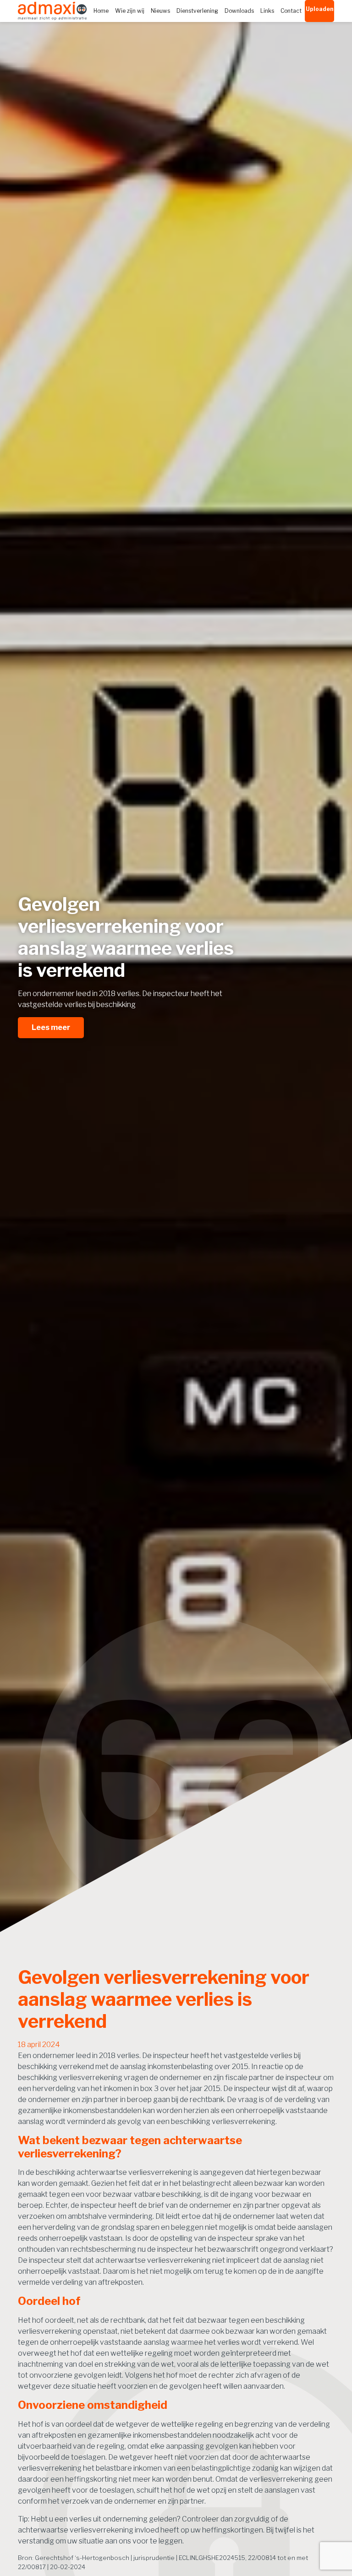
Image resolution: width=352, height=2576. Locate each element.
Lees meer (51, 1027)
